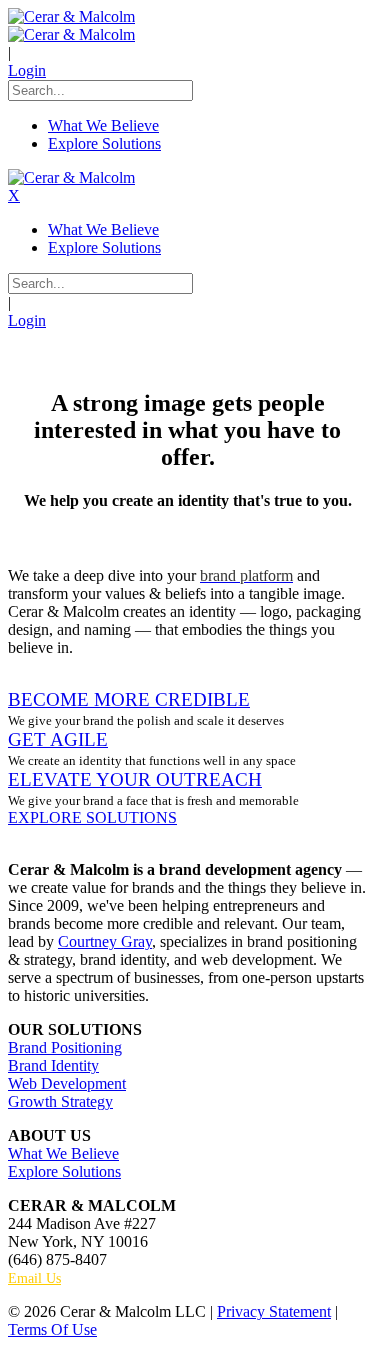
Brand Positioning (65, 1047)
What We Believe (63, 1153)
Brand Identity (53, 1065)
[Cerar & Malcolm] (71, 16)
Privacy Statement (274, 1311)
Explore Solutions (64, 1171)
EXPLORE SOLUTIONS (92, 817)
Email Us (34, 1278)
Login (27, 70)
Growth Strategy (60, 1101)
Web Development (67, 1083)
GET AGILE (58, 739)
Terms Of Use (52, 1329)
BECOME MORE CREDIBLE (129, 699)
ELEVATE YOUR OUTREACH (135, 779)
